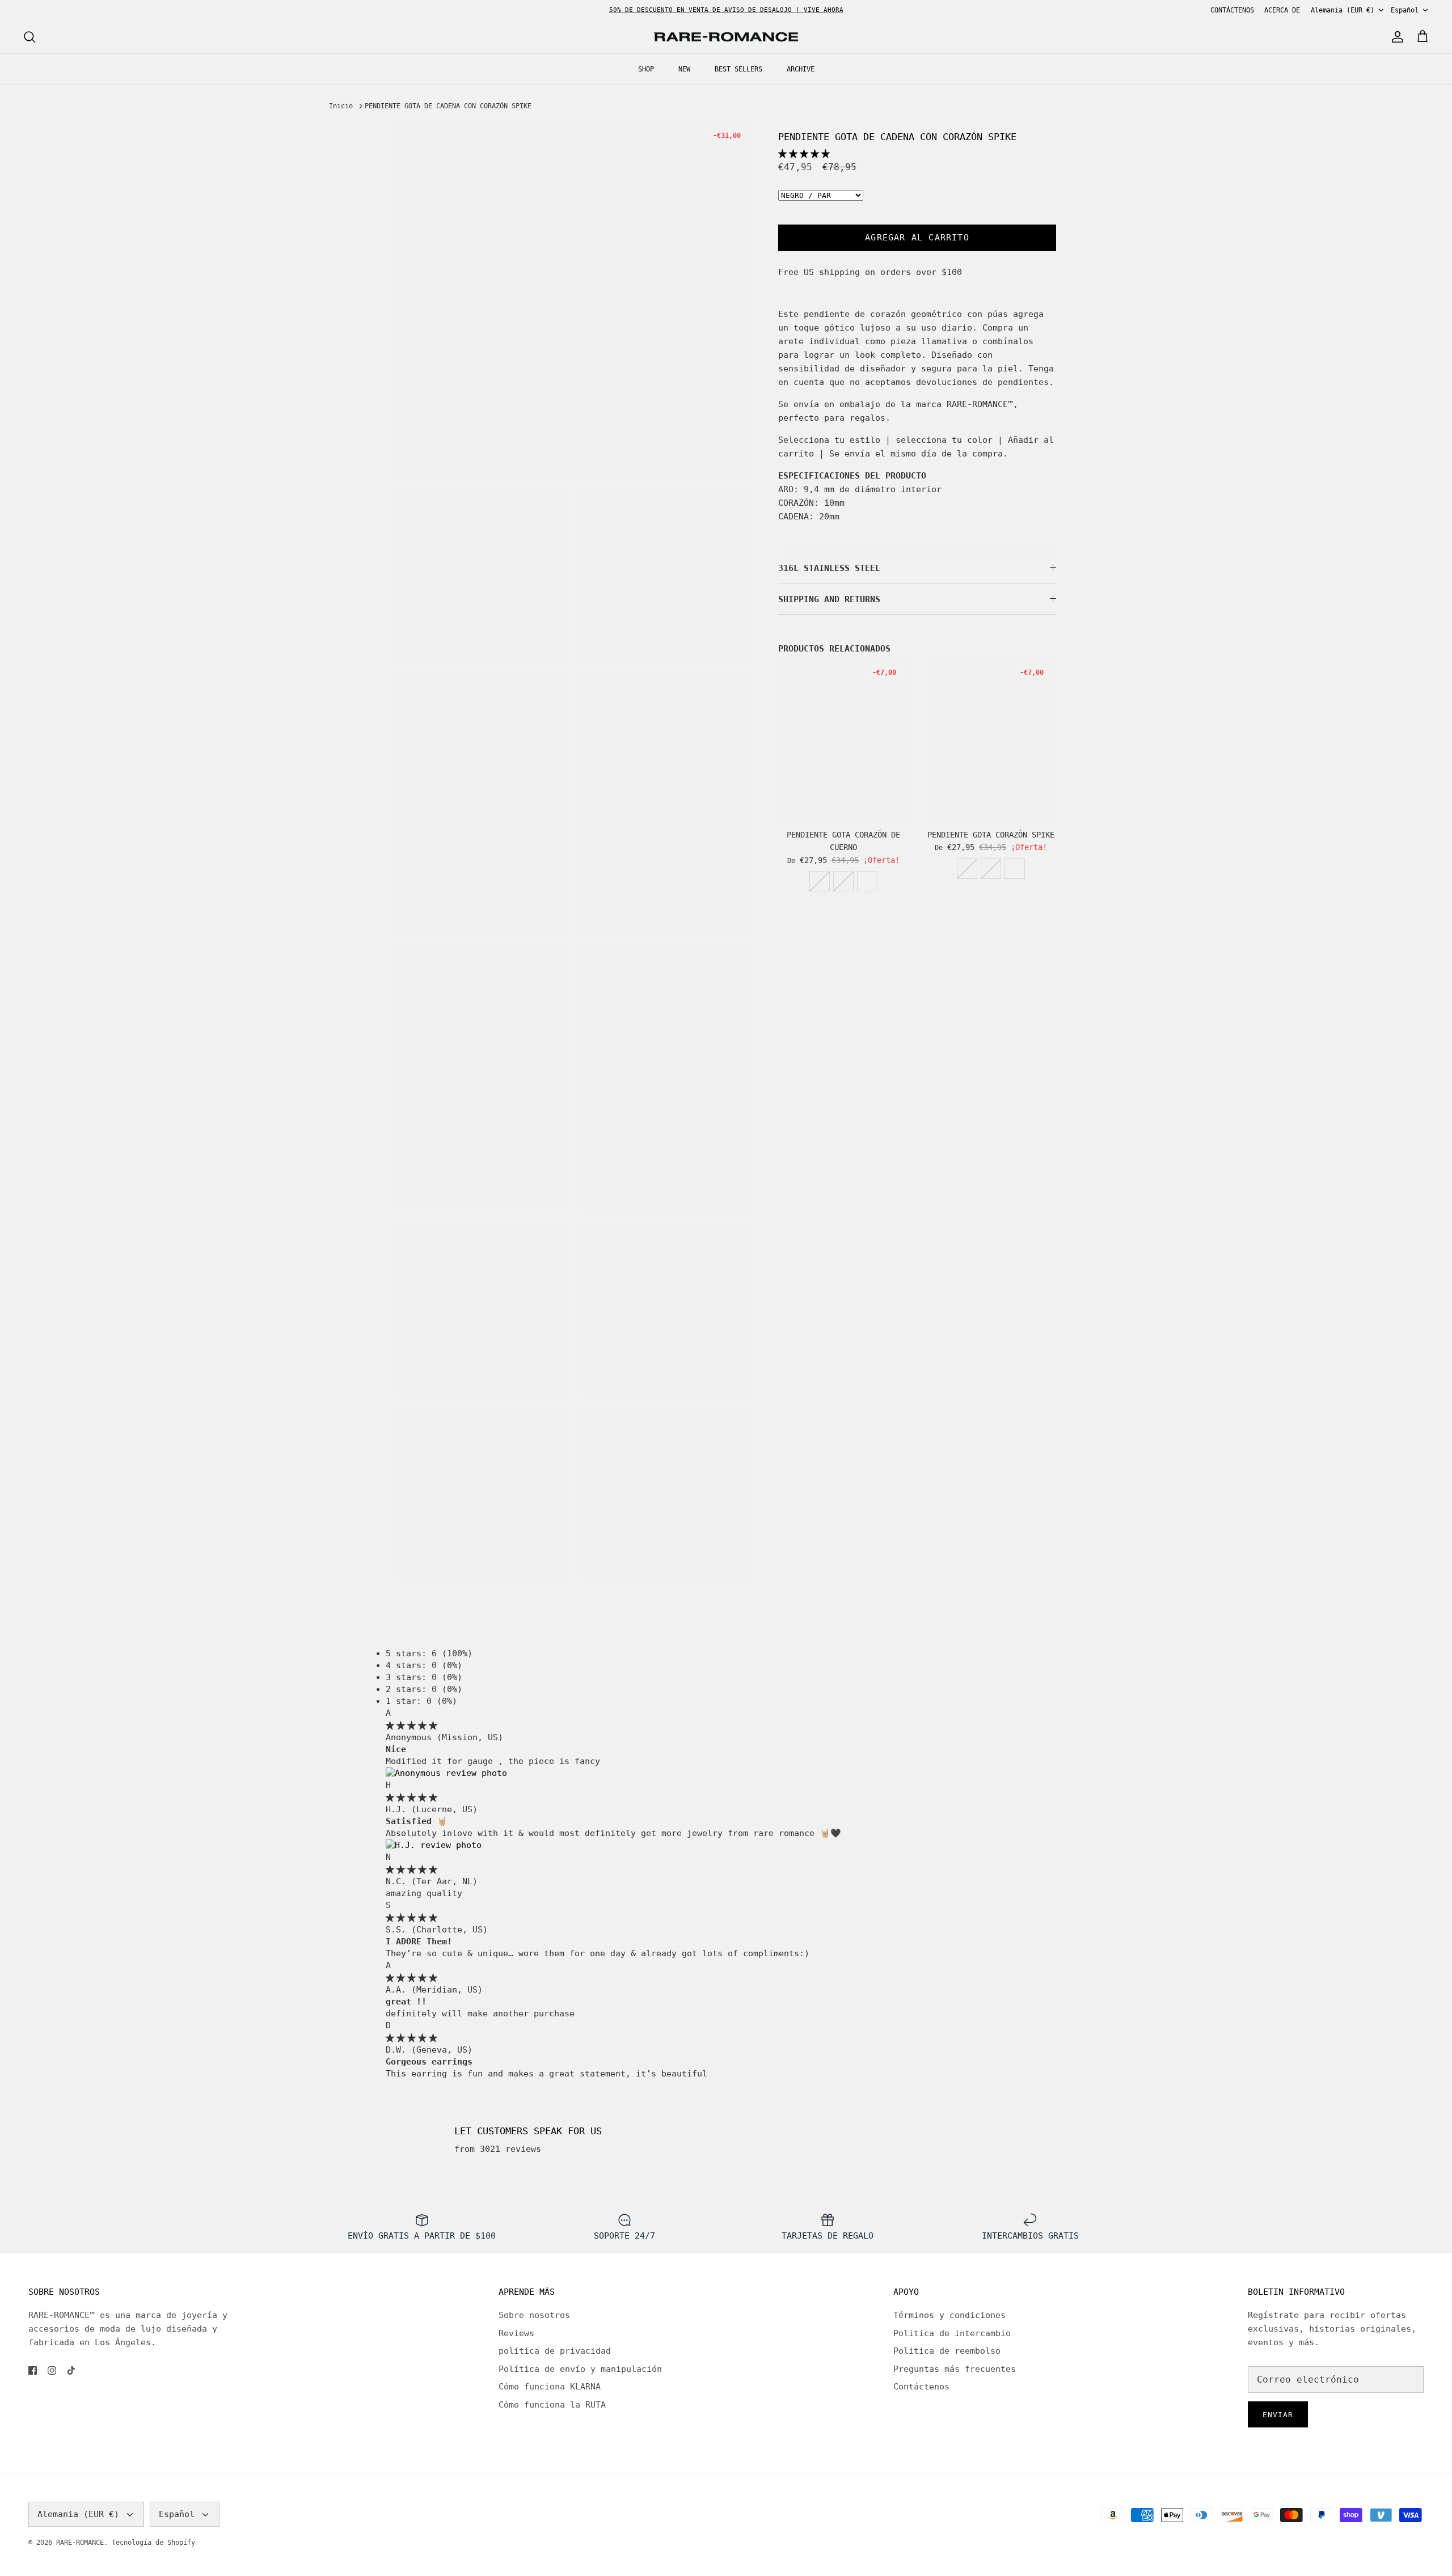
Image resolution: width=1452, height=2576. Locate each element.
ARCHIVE (801, 69)
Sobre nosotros (534, 2315)
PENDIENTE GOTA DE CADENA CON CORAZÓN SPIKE (448, 106)
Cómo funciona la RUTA (552, 2405)
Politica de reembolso (947, 2351)
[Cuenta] (1395, 37)
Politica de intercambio (952, 2333)
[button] (804, 154)
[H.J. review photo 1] (434, 1845)
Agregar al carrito (917, 238)
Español (1405, 10)
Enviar (1278, 2415)
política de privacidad (555, 2351)
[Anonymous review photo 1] (446, 1773)
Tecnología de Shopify (153, 2543)
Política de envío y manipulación (580, 2369)
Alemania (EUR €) (1343, 10)
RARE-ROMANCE (80, 2543)
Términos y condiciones (949, 2315)
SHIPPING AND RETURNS (829, 599)
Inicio (341, 106)
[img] (411, 1725)
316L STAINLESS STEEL (829, 568)
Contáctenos (921, 2387)
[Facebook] (33, 2370)
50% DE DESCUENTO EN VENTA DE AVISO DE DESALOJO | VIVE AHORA (726, 10)
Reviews (516, 2333)
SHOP (646, 69)
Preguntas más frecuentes (955, 2369)
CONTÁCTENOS (1232, 10)
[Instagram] (52, 2370)
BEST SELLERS (738, 69)
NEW (684, 69)
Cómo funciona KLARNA (550, 2387)
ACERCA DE (1282, 10)
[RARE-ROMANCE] (726, 37)
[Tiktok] (71, 2370)
